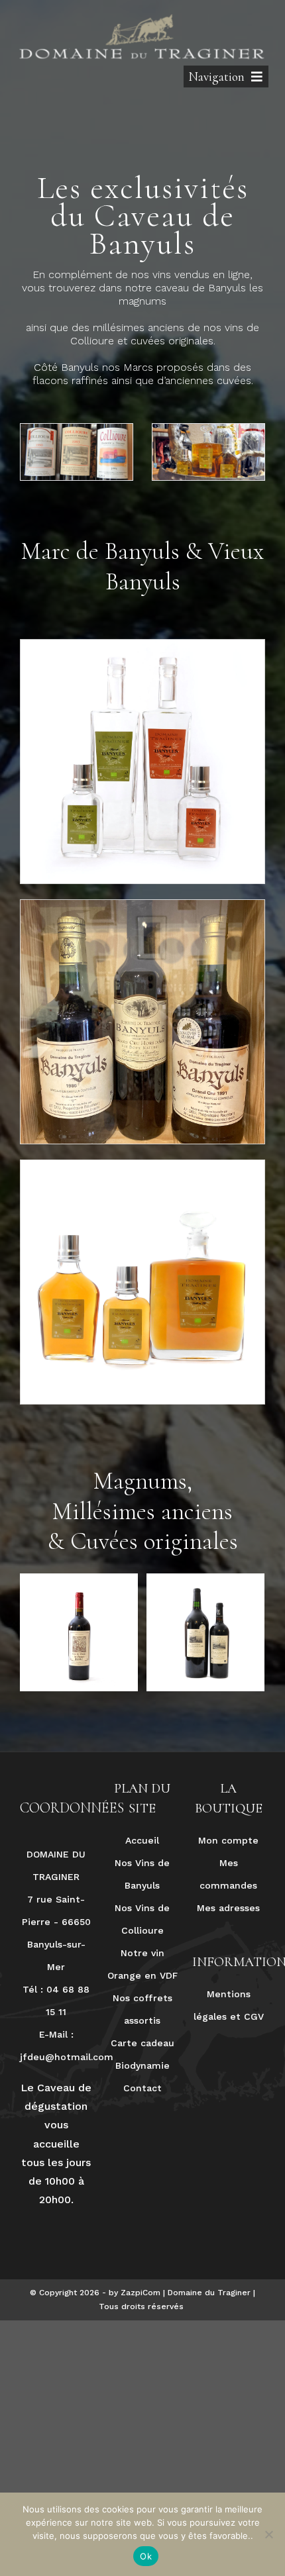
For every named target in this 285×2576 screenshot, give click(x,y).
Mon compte (228, 1840)
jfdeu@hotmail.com (67, 2057)
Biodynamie (142, 2065)
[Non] (268, 2534)
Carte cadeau (142, 2043)
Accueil (142, 1840)
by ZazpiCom (135, 2293)
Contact (142, 2088)
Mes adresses (228, 1908)
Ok (146, 2556)
